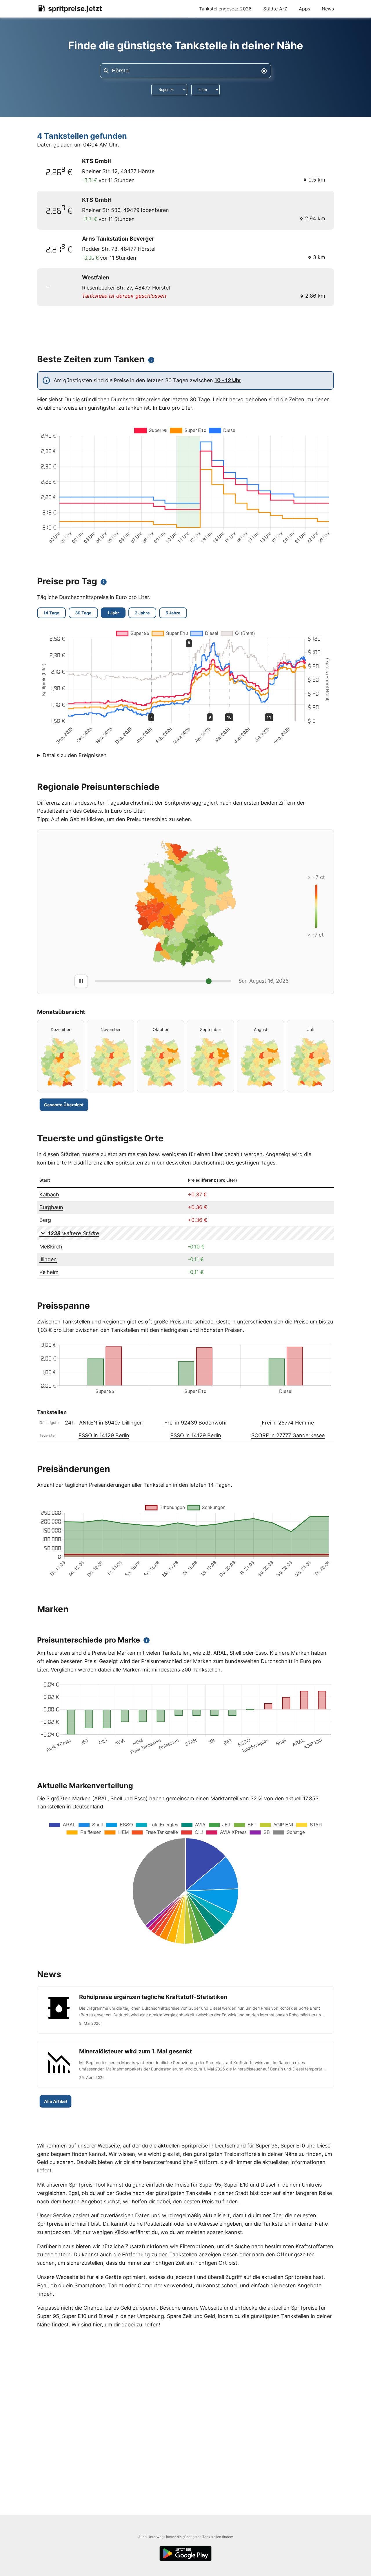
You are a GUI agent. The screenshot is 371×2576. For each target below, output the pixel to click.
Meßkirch (51, 1247)
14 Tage (51, 613)
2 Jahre (142, 613)
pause (81, 981)
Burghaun (51, 1207)
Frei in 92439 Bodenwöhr (196, 1423)
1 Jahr (113, 613)
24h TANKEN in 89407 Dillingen (104, 1423)
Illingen (48, 1259)
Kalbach (49, 1194)
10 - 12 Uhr (228, 380)
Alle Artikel (56, 2101)
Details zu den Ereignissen (75, 755)
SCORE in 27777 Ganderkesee (288, 1435)
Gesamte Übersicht (64, 1105)
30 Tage (83, 613)
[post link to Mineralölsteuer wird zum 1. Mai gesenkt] (185, 2064)
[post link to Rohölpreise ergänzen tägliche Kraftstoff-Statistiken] (185, 2010)
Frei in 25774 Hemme (288, 1423)
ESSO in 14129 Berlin (104, 1435)
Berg (45, 1220)
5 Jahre (173, 613)
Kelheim (49, 1272)
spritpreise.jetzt (75, 9)
